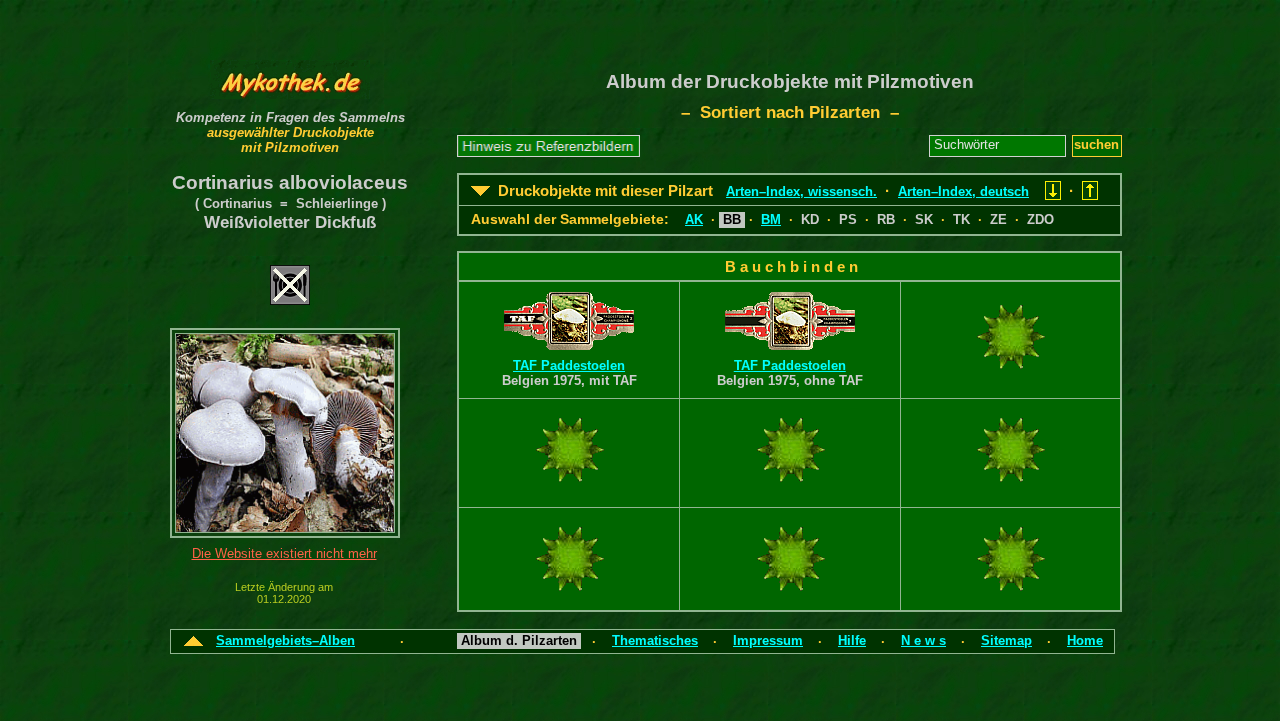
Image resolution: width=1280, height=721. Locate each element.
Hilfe (852, 640)
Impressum (768, 640)
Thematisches (655, 640)
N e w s (923, 640)
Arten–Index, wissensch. (801, 191)
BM (771, 219)
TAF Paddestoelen (569, 365)
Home (1085, 640)
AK (694, 219)
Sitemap (1006, 640)
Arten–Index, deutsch (963, 191)
